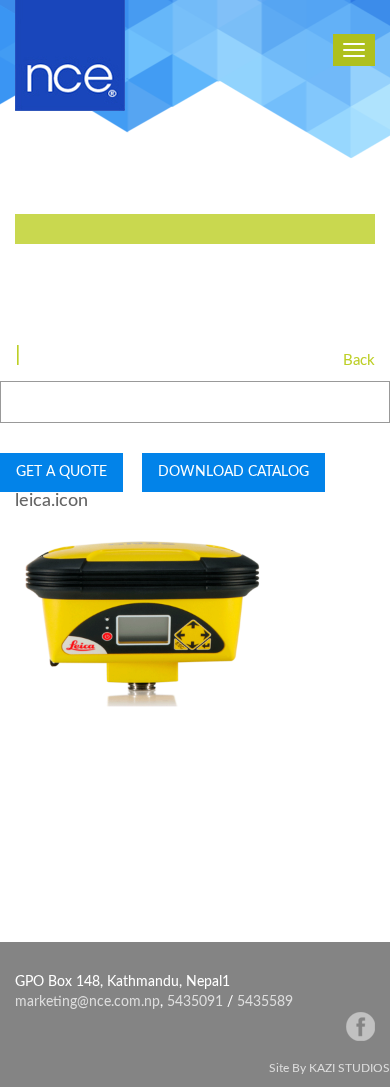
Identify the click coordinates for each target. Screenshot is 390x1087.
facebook (360, 1026)
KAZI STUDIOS (349, 1068)
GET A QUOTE (61, 472)
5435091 (195, 1002)
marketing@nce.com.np (87, 1002)
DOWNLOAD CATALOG (233, 472)
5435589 (265, 1002)
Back (359, 360)
